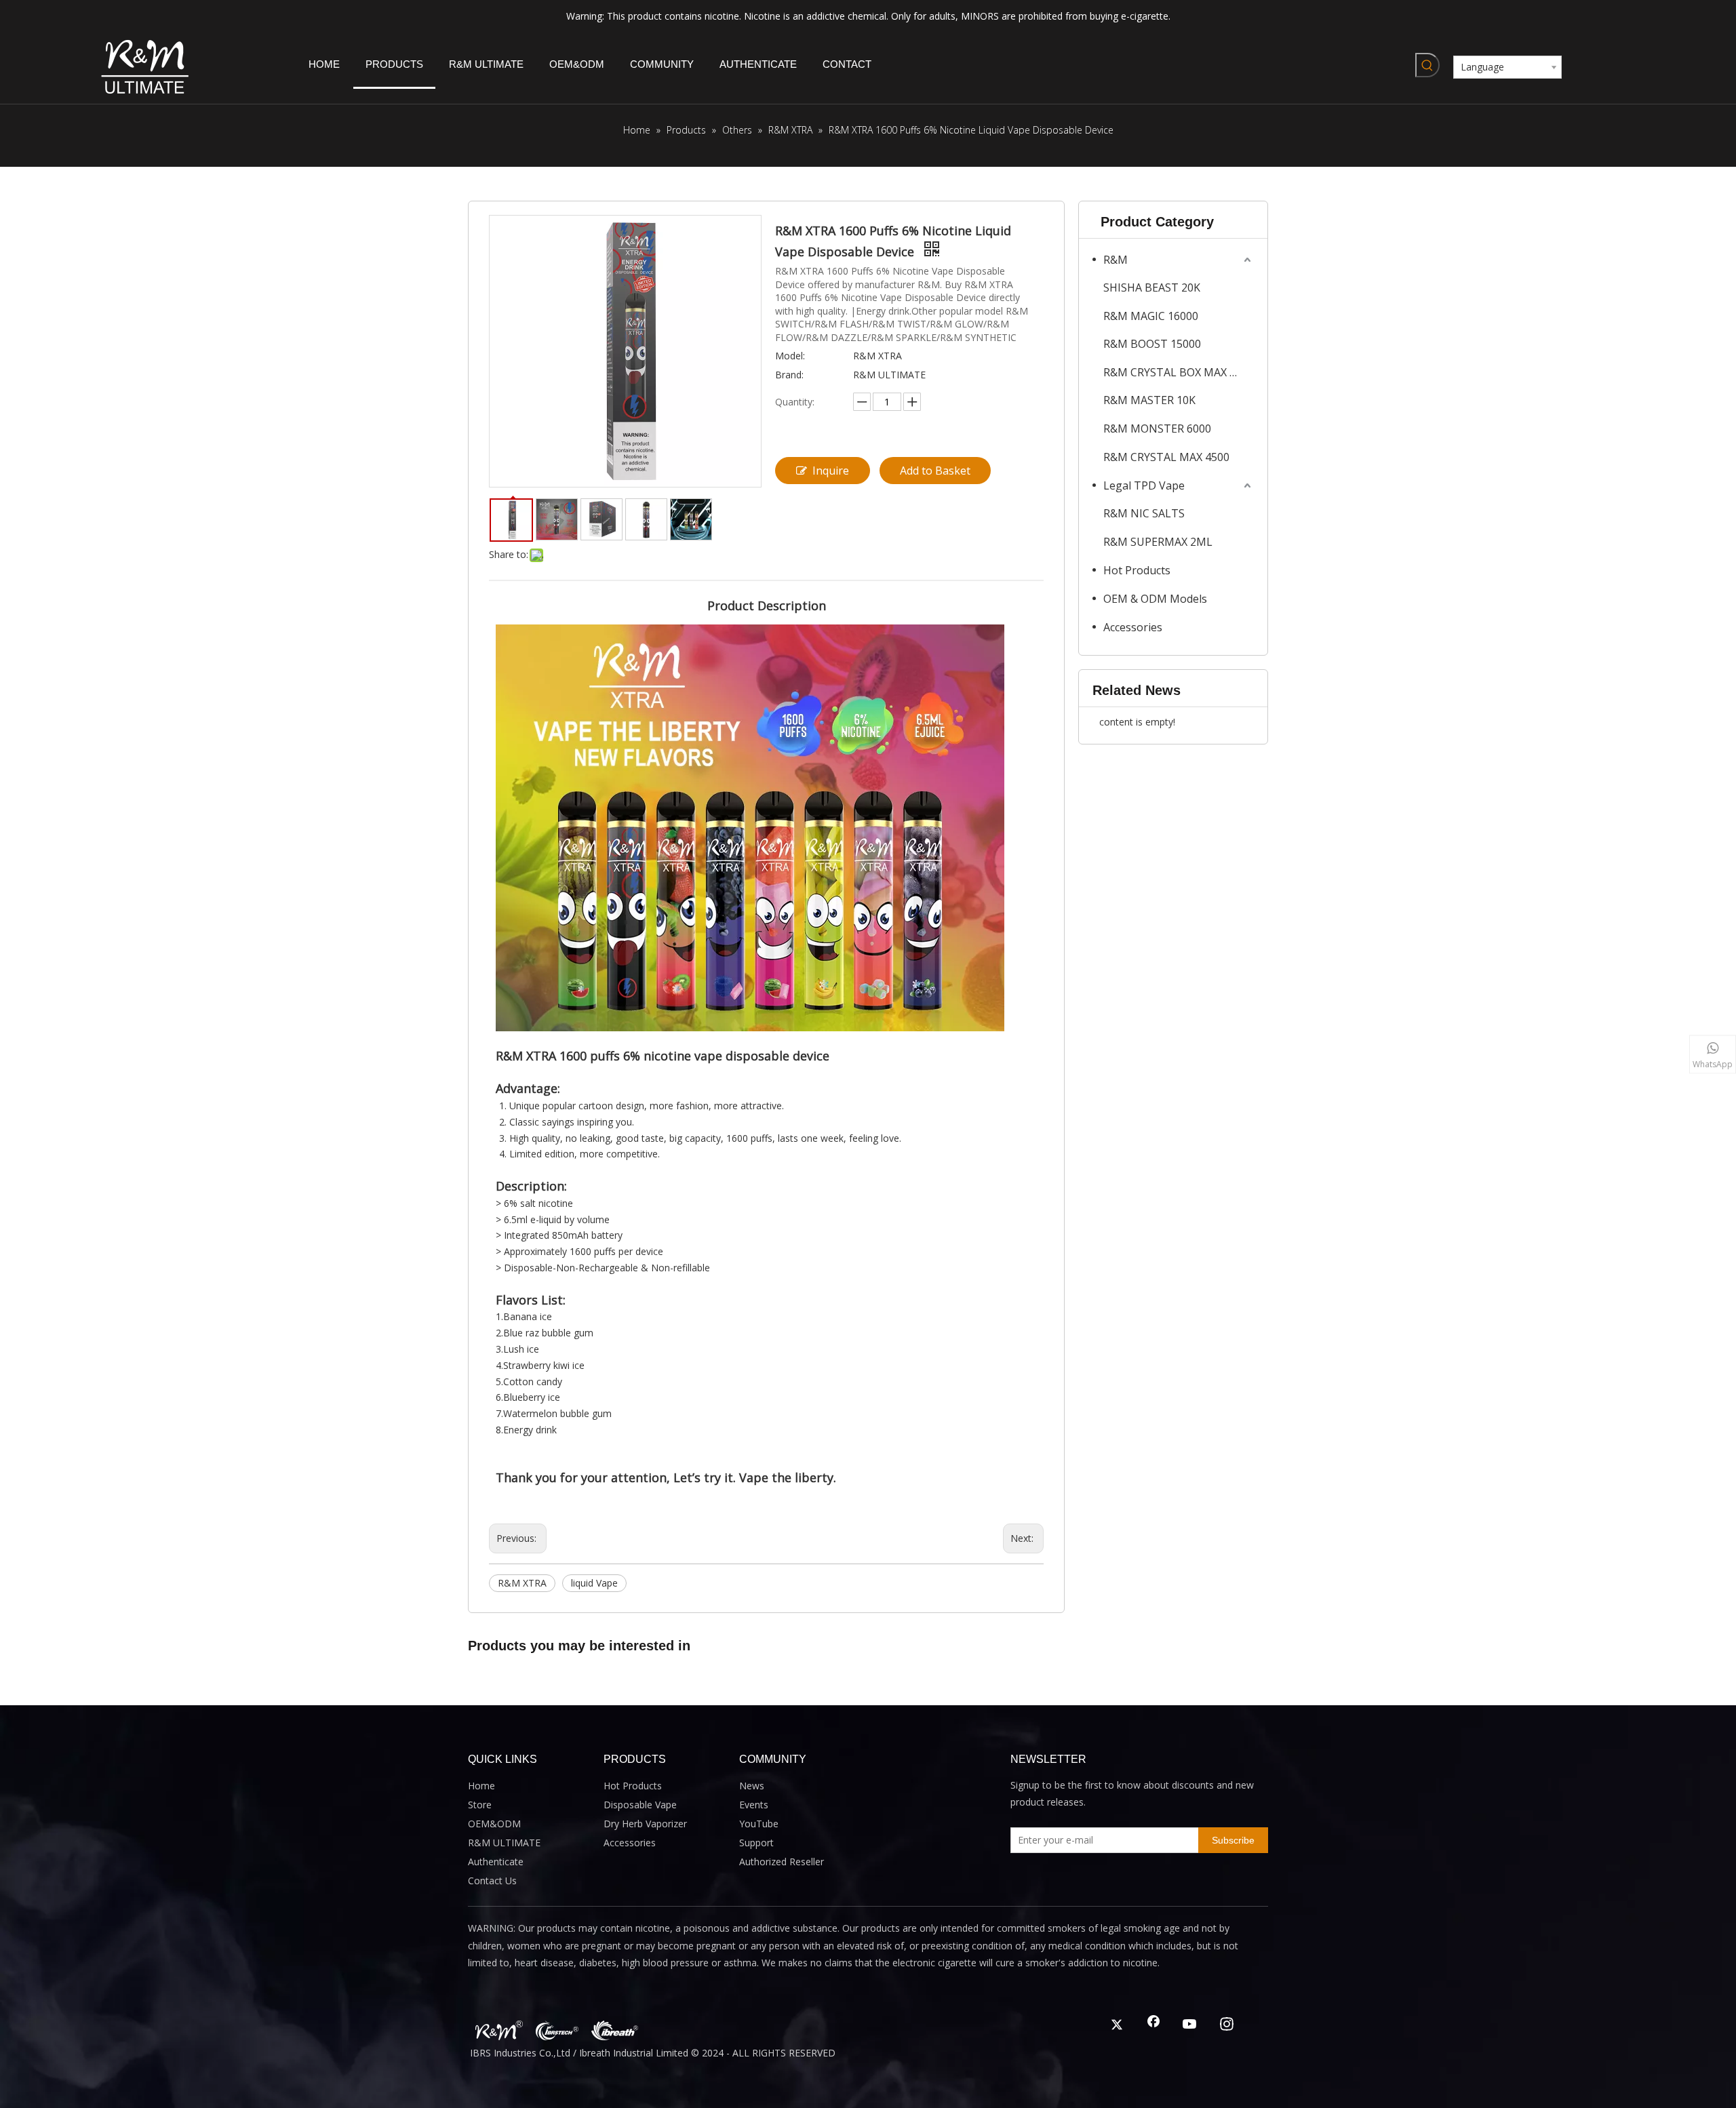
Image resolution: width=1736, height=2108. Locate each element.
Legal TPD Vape (1144, 485)
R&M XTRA (522, 1583)
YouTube (759, 1824)
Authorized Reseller (782, 1862)
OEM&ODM (494, 1824)
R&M (1116, 260)
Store (480, 1805)
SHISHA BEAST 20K (1152, 287)
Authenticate (496, 1862)
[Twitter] (1117, 2025)
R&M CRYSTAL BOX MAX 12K (1176, 372)
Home (481, 1786)
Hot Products (1137, 570)
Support (756, 1843)
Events (754, 1805)
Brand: (789, 375)
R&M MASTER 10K (1149, 400)
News (752, 1786)
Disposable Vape (640, 1805)
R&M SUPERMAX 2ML (1158, 542)
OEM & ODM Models (1155, 599)
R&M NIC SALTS (1144, 513)
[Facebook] (1153, 2025)
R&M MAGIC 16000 (1151, 316)
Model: (790, 356)
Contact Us (492, 1881)
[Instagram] (1227, 2025)
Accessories (1133, 627)
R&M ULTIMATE (504, 1843)
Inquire (831, 471)
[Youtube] (1190, 2025)
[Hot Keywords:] (1427, 65)
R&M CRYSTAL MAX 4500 (1166, 457)
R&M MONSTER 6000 (1157, 429)
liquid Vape (594, 1583)
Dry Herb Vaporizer (645, 1824)
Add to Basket (935, 471)
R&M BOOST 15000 (1152, 344)
